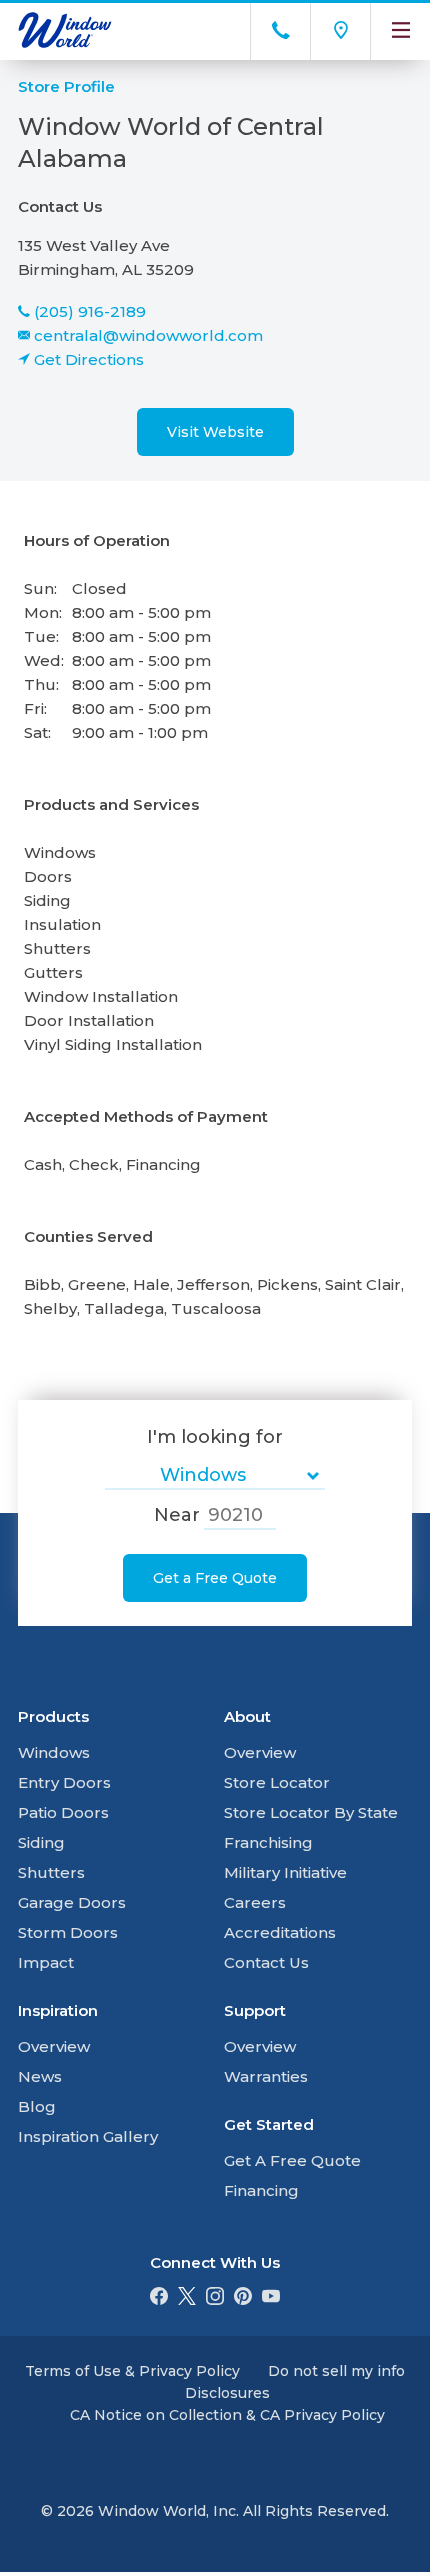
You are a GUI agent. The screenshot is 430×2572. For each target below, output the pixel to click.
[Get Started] (280, 30)
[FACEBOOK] (159, 2299)
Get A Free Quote (292, 2160)
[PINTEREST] (243, 2299)
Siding (41, 1842)
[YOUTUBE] (271, 2299)
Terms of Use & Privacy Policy (132, 2371)
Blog (37, 2106)
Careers (255, 1902)
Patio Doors (63, 1812)
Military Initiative (285, 1872)
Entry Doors (64, 1782)
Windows (54, 1752)
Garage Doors (72, 1902)
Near (177, 1515)
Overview (54, 2046)
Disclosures (227, 2393)
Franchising (268, 1842)
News (40, 2076)
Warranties (266, 2076)
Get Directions (89, 359)
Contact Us (266, 1962)
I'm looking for (215, 1437)
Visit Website (215, 432)
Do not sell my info (336, 2371)
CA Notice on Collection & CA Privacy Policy (227, 2415)
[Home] (103, 30)
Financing (261, 2190)
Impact (46, 1962)
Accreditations (280, 1932)
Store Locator (277, 1782)
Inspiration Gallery (88, 2136)
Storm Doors (68, 1932)
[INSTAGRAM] (215, 2299)
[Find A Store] (340, 30)
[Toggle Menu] (400, 30)
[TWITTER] (187, 2299)
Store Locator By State (311, 1812)
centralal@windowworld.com (148, 335)
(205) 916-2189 (90, 311)
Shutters (51, 1872)
